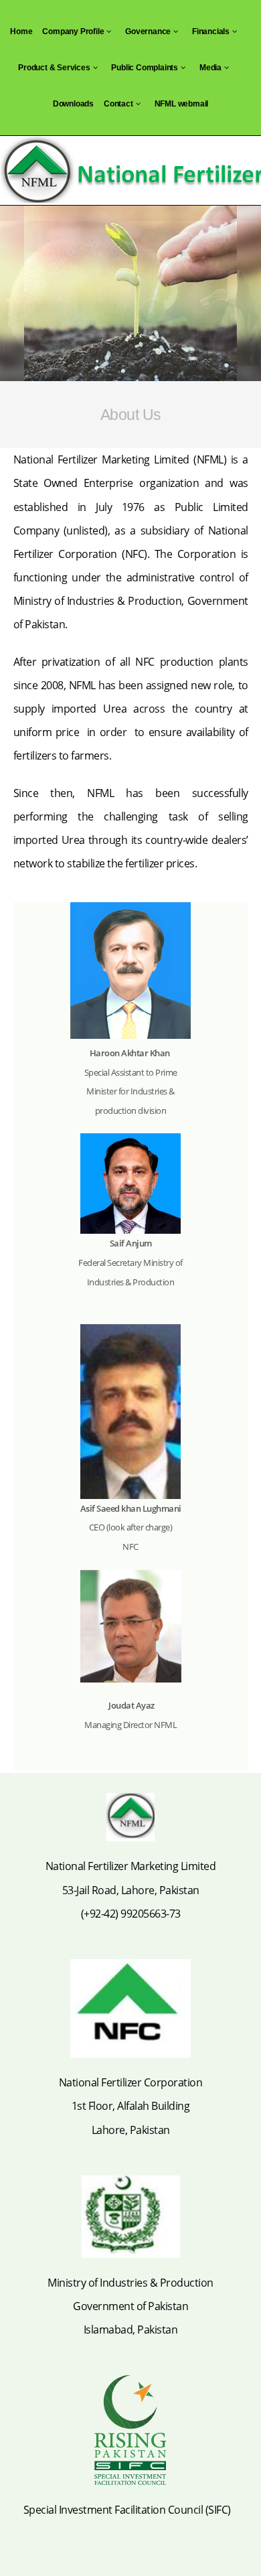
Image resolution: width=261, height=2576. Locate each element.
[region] (130, 293)
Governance (148, 31)
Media (210, 68)
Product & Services (54, 68)
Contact (118, 104)
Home (21, 31)
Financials (211, 31)
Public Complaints (145, 68)
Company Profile (73, 31)
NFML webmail (182, 104)
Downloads (73, 104)
